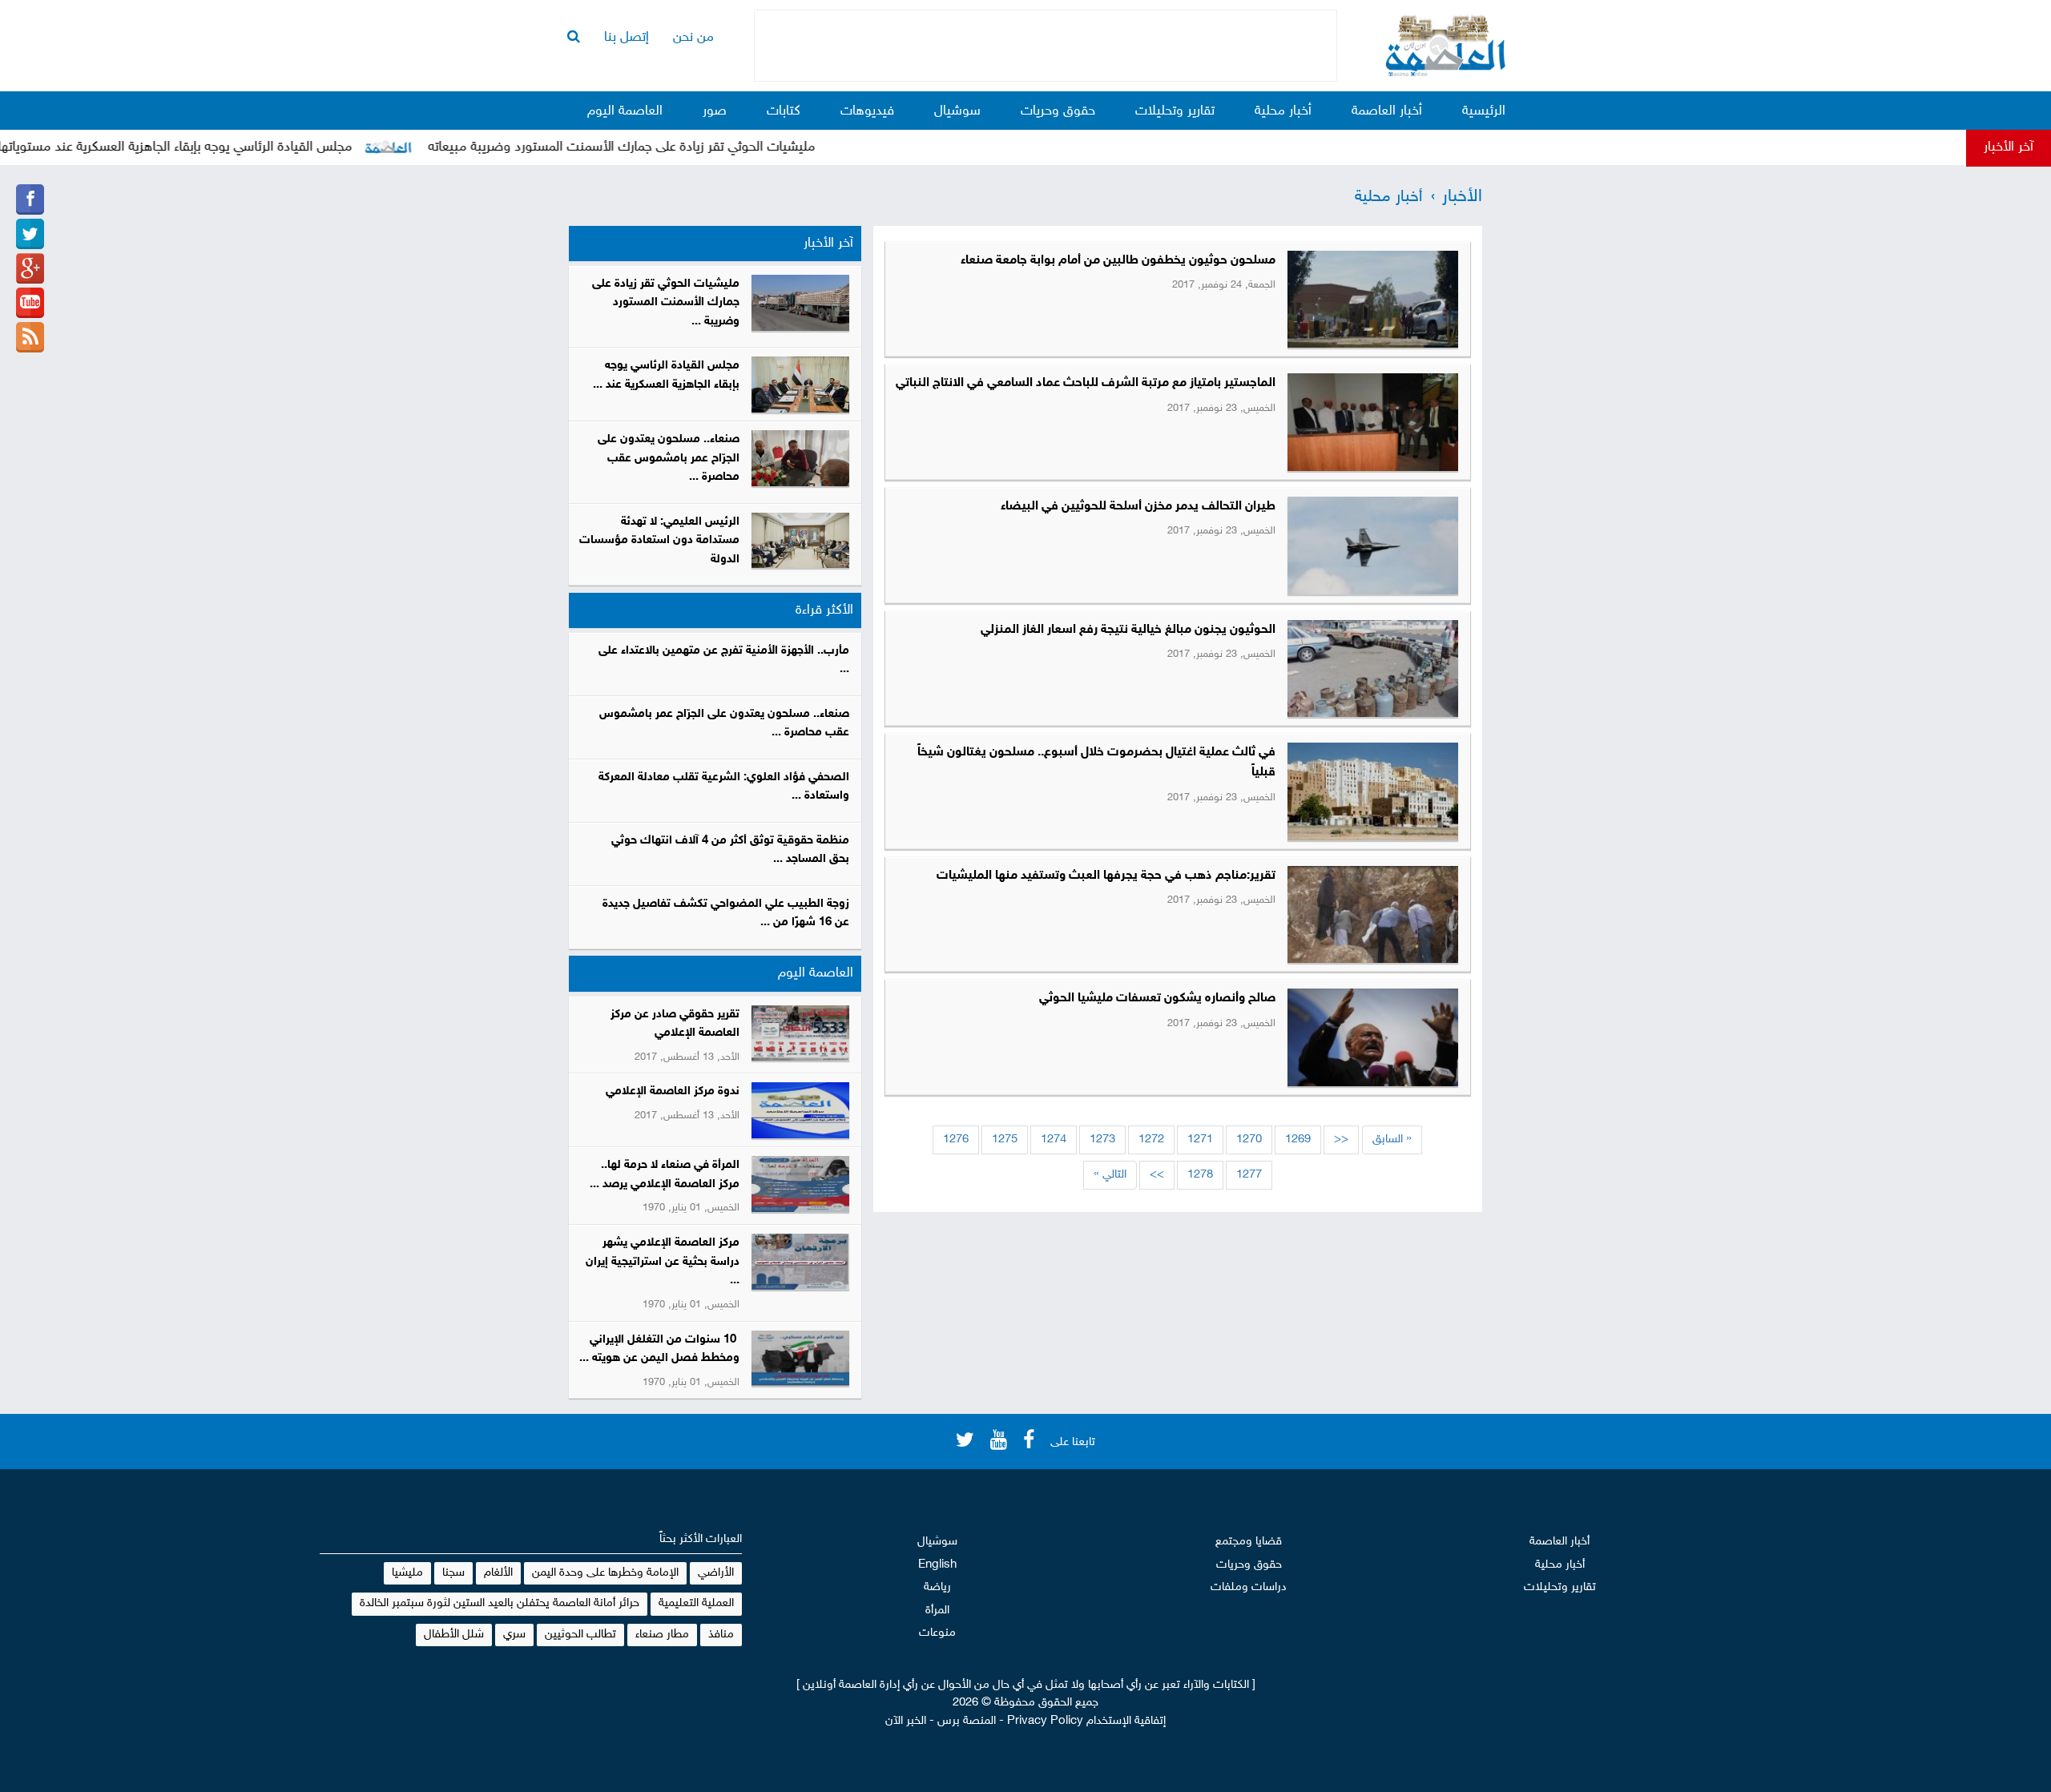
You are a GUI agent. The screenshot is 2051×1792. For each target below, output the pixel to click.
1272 (1151, 1140)
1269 (1298, 1140)
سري (514, 1635)
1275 (1005, 1140)
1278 (1200, 1175)
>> (1157, 1175)
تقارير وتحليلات (1175, 111)
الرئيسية (1484, 111)
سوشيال (957, 111)
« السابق (1392, 1140)
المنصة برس (967, 1721)
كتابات (784, 111)
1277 (1249, 1175)
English (937, 1565)
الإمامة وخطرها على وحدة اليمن (605, 1573)
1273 (1102, 1140)
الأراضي (716, 1573)
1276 (956, 1140)
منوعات (937, 1633)
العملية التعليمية (696, 1603)
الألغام (498, 1573)
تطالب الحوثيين (580, 1635)
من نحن (693, 38)
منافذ (721, 1635)
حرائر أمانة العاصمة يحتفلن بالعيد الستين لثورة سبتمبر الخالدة (500, 1603)
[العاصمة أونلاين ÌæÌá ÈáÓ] (30, 268)
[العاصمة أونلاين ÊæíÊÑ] (30, 234)
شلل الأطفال (454, 1635)
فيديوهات (867, 111)
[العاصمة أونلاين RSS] (30, 337)
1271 (1200, 1140)
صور (715, 111)
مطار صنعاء (662, 1635)
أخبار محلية (1283, 111)
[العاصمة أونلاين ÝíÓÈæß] (30, 199)
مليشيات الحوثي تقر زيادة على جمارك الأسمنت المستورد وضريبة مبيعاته (669, 147)
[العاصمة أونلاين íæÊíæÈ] (30, 303)
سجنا (453, 1573)
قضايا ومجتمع (1249, 1542)
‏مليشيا (407, 1573)
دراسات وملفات (1249, 1587)
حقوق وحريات (1058, 111)
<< (1341, 1140)
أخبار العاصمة (1387, 111)
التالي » (1110, 1175)
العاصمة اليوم (625, 111)
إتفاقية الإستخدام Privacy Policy (1086, 1721)
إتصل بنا (627, 38)
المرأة (937, 1611)
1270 (1249, 1140)
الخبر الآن (906, 1721)
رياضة (937, 1587)
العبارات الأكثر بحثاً (701, 1539)
